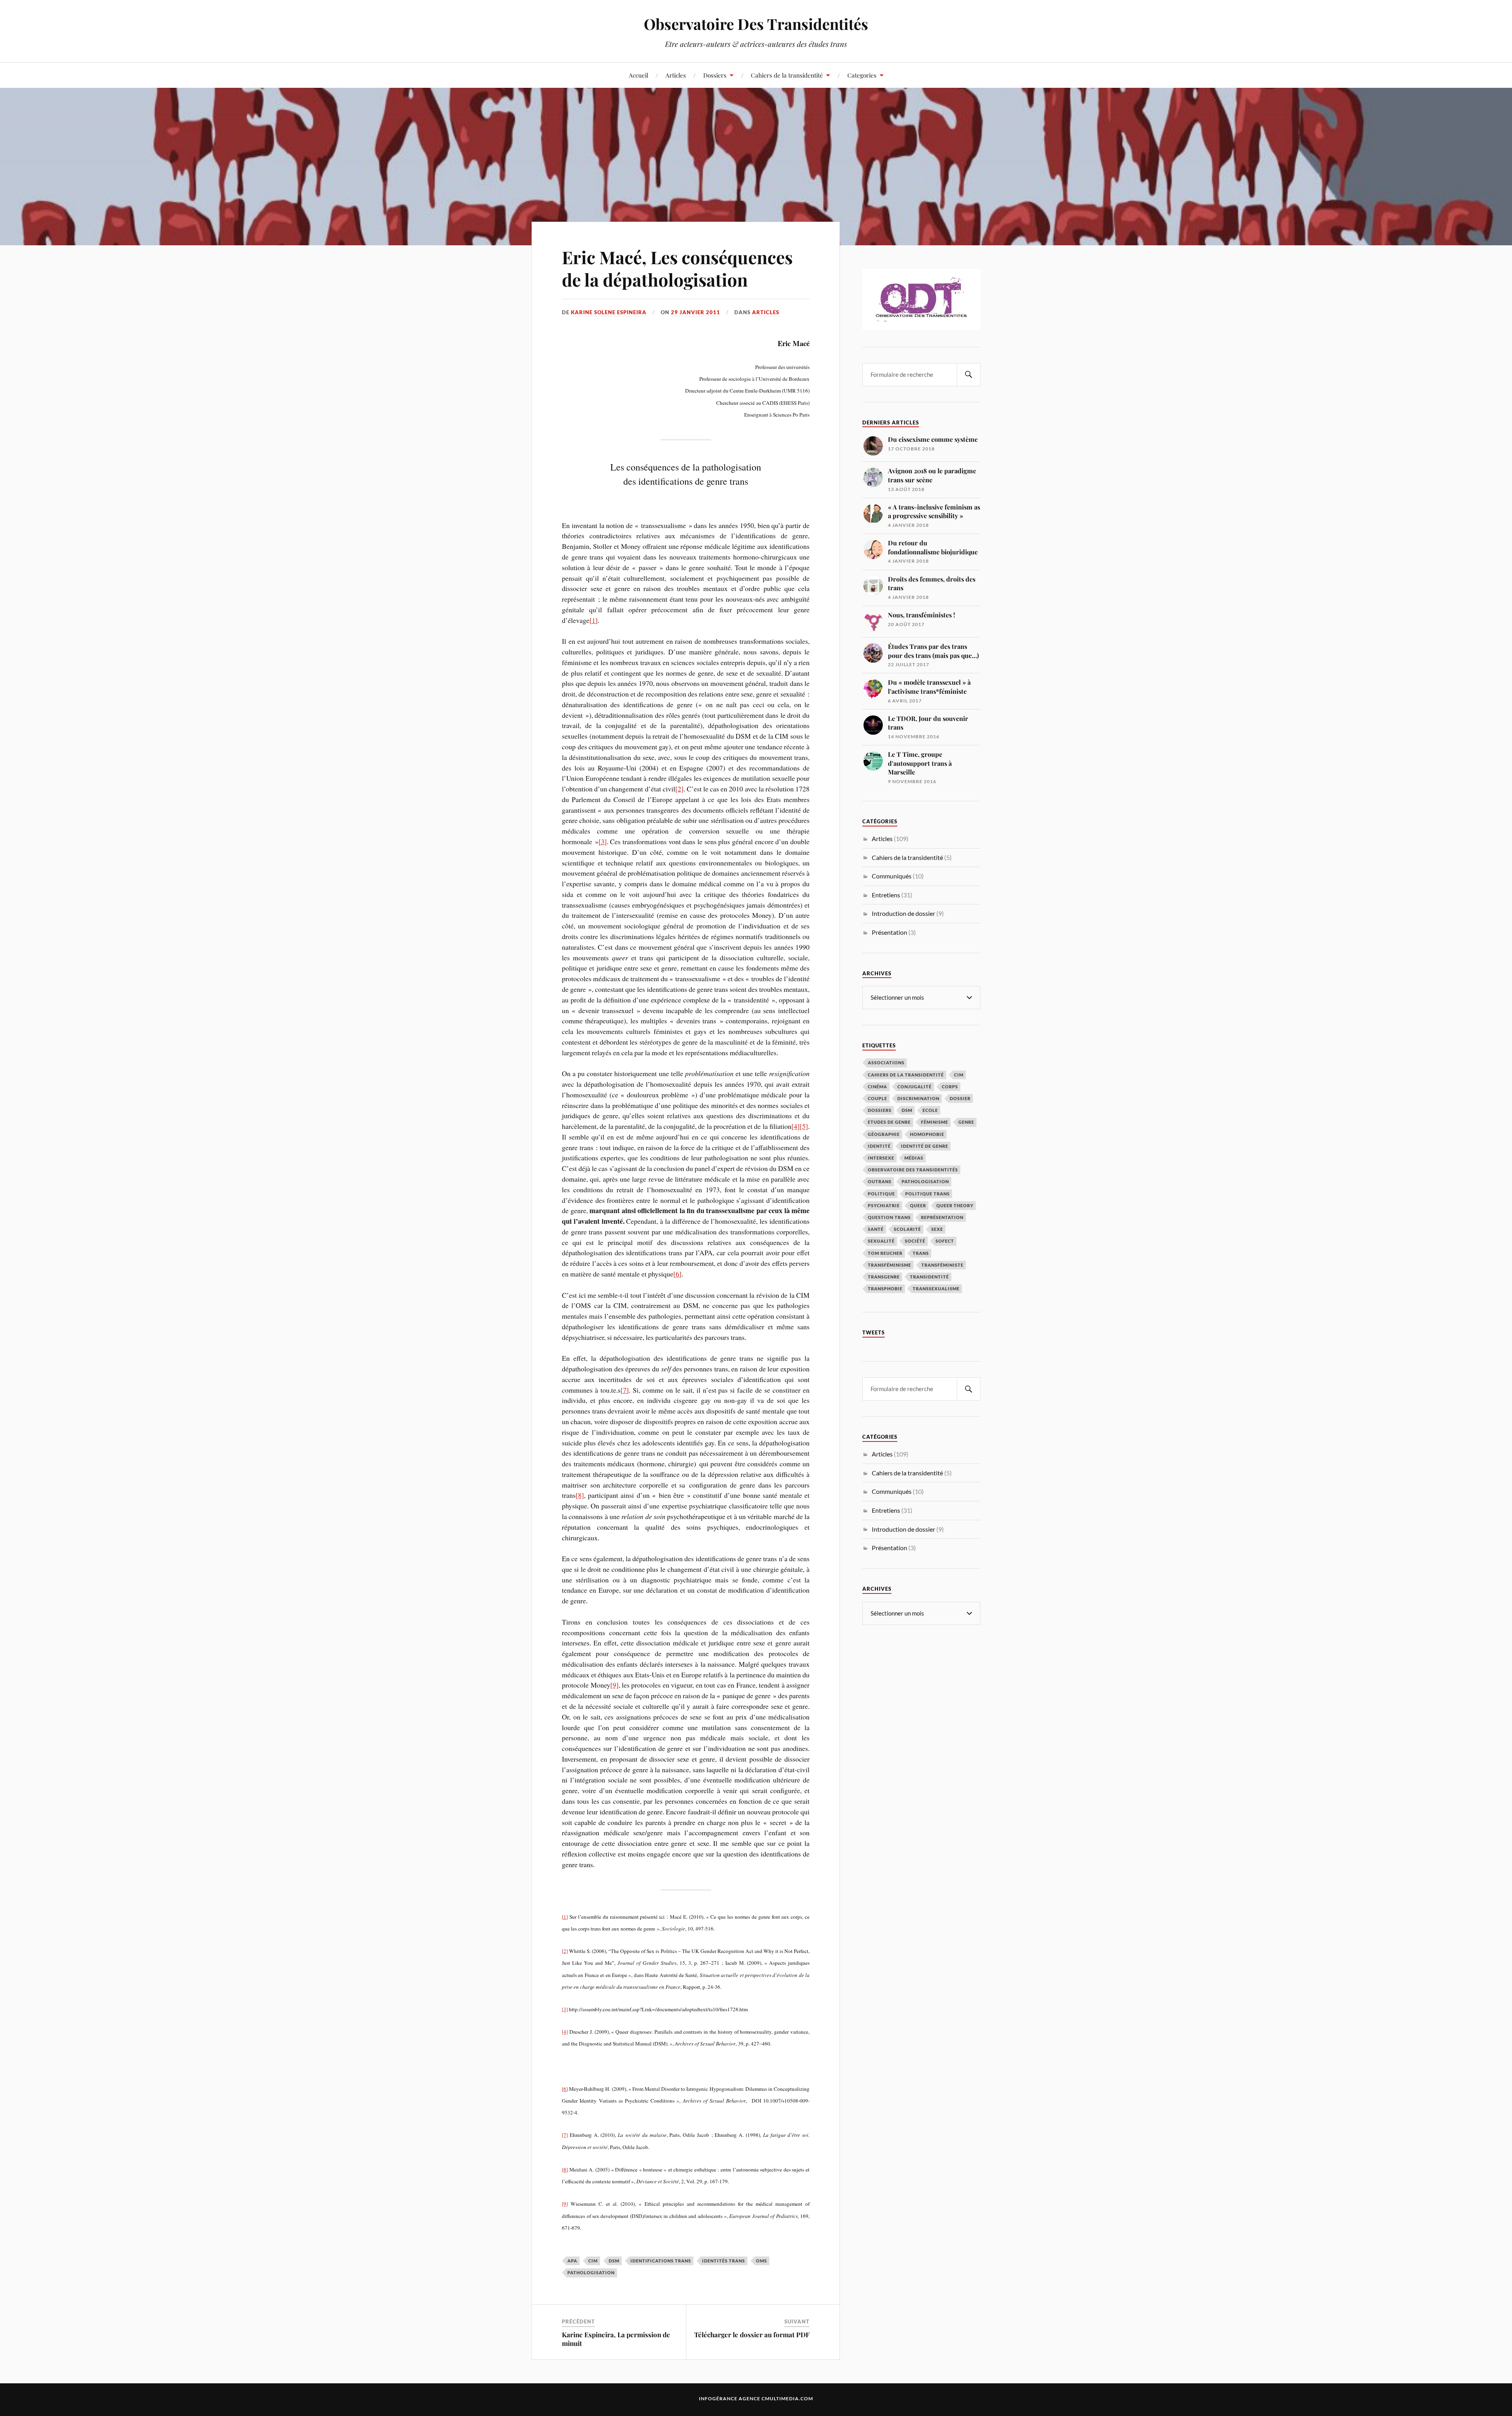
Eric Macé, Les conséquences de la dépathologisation (677, 268)
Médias (914, 1158)
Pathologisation (591, 2272)
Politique (881, 1194)
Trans (921, 1253)
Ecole (930, 1110)
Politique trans (927, 1194)
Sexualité (881, 1241)
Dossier (960, 1098)
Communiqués (892, 876)
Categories (862, 75)
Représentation (942, 1217)
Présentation (889, 932)
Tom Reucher (885, 1253)
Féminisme (935, 1122)
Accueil (638, 75)
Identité (879, 1146)
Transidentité (929, 1277)
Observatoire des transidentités (913, 1170)
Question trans (889, 1217)
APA (572, 2261)
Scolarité (907, 1229)
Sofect (945, 1241)
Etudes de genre (889, 1122)
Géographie (884, 1134)
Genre (966, 1122)
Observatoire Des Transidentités (756, 24)
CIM (593, 2261)
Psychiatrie (884, 1205)
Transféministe (942, 1265)
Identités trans (724, 2261)
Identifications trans (661, 2261)
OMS (762, 2261)
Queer (918, 1205)
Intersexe (881, 1158)
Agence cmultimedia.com (776, 2398)
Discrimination (918, 1098)
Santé (876, 1229)
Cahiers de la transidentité (787, 75)
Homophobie (927, 1134)
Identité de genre (925, 1146)
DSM (614, 2261)
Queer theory (955, 1205)
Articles (676, 75)
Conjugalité (914, 1087)
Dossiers (715, 75)
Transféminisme (889, 1265)
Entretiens (886, 895)
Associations (886, 1063)
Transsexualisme (936, 1289)
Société (915, 1241)
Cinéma (877, 1087)
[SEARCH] (969, 375)
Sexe (937, 1229)
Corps (950, 1087)
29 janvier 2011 (696, 312)
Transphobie (885, 1289)
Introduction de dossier (903, 913)
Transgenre (884, 1277)
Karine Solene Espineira (609, 312)
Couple (877, 1098)
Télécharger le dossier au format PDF (752, 2334)
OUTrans (880, 1181)
